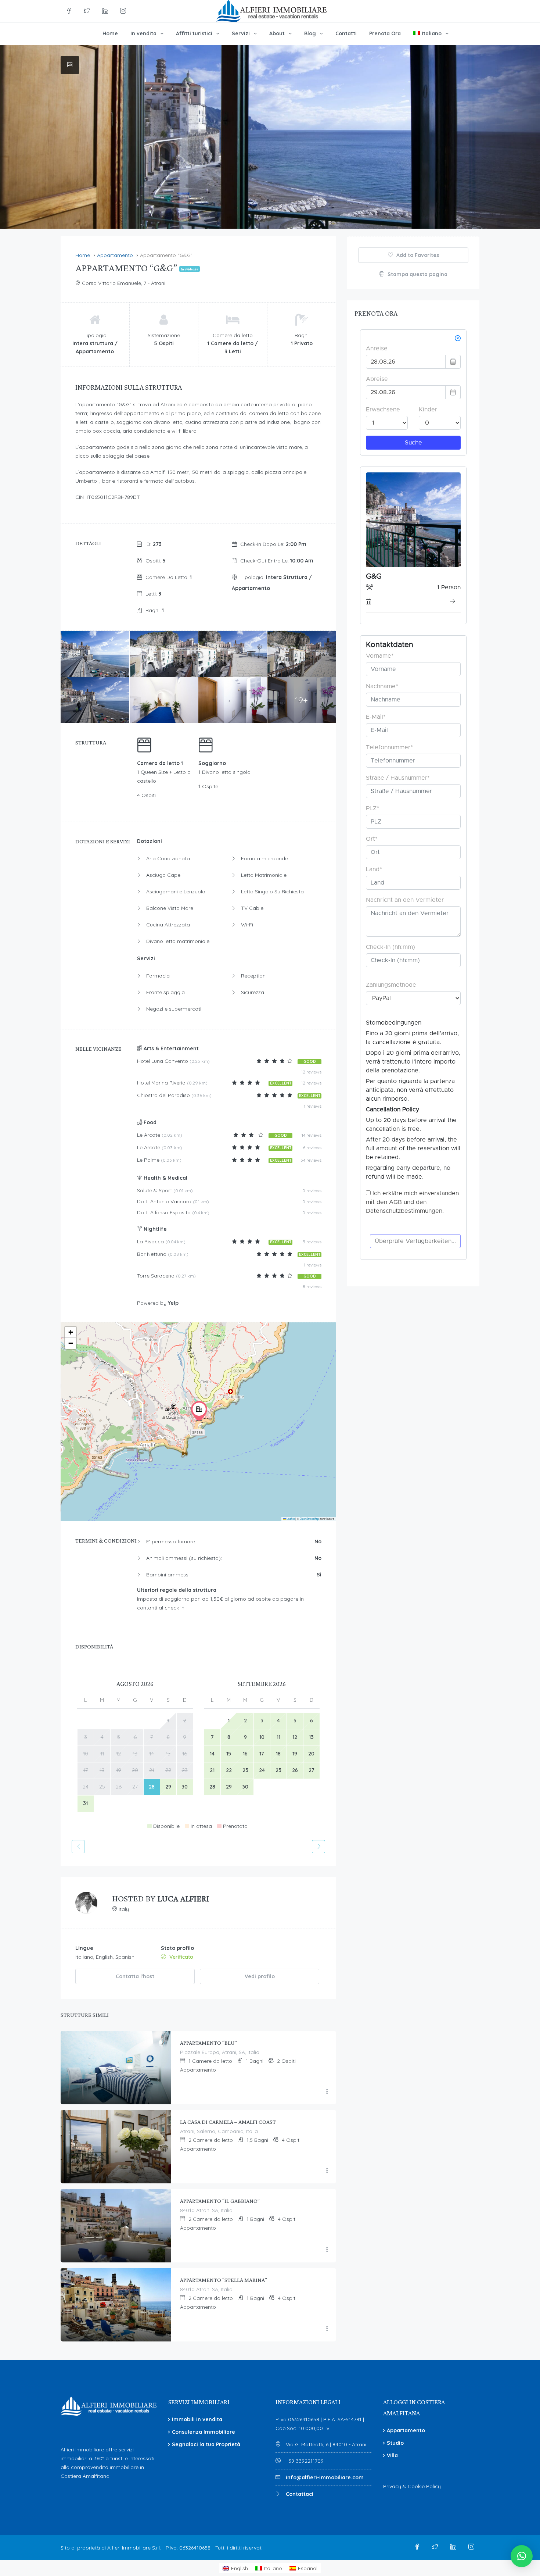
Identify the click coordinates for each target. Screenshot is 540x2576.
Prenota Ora (385, 33)
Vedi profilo (260, 1976)
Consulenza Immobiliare (204, 2432)
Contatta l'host (135, 1976)
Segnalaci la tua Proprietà (206, 2444)
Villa (392, 2455)
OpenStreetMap (309, 1519)
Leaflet (290, 1519)
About (277, 33)
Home (110, 33)
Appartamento (406, 2430)
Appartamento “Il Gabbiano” (220, 2201)
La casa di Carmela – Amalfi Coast (228, 2122)
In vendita (143, 33)
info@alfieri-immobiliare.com (325, 2477)
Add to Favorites (417, 255)
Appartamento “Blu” (208, 2043)
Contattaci (300, 2494)
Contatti (346, 33)
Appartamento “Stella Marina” (224, 2280)
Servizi (241, 33)
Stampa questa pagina (417, 274)
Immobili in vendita (197, 2419)
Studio (395, 2443)
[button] (199, 1411)
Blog (310, 33)
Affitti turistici (194, 33)
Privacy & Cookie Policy (412, 2486)
